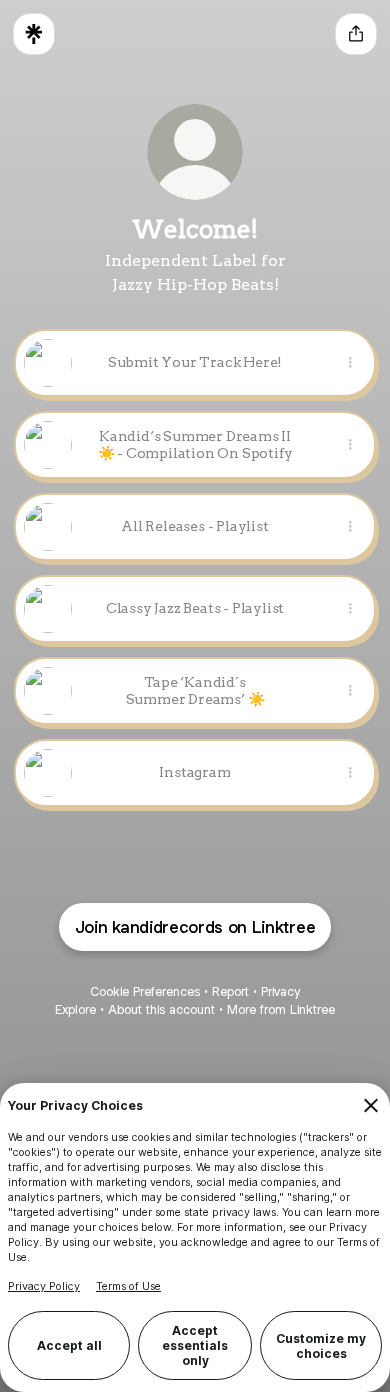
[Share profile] (356, 34)
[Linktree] (34, 34)
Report (230, 991)
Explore (75, 1009)
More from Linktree (281, 1009)
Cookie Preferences (145, 991)
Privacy (280, 991)
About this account (161, 1009)
